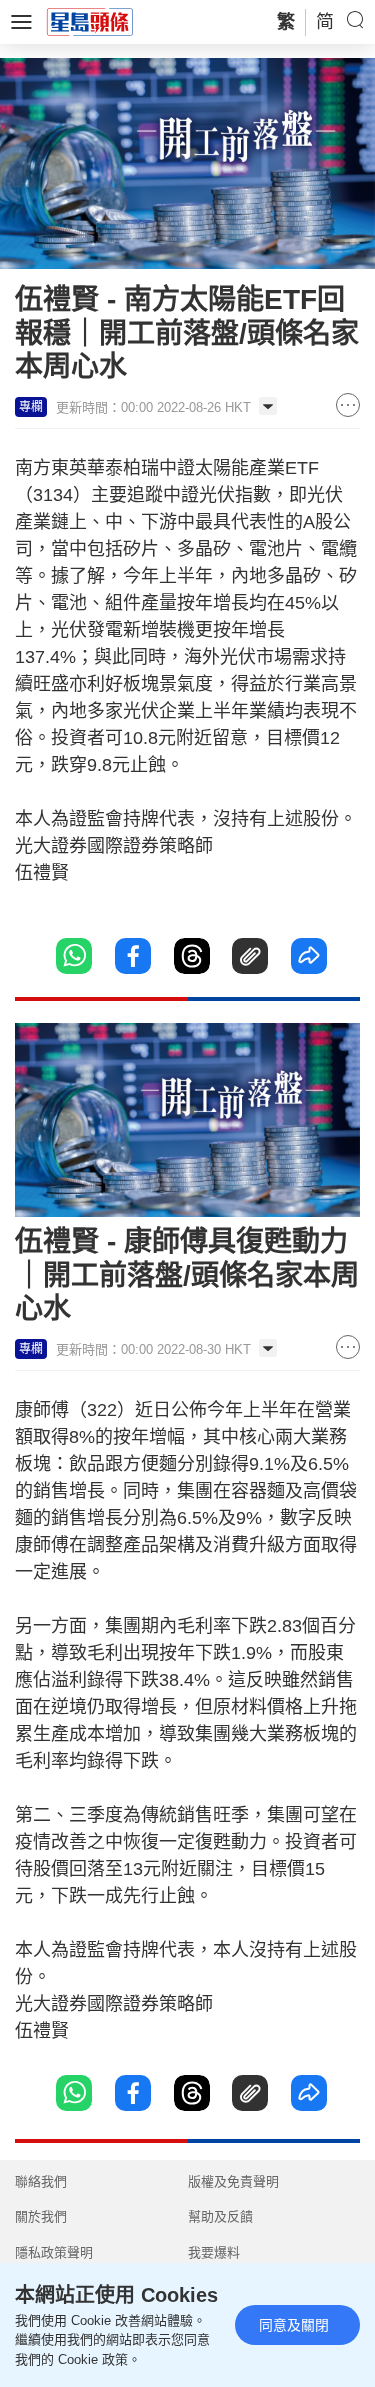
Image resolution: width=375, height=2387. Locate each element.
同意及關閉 (294, 2325)
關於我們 (41, 2216)
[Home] (90, 21)
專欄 (31, 407)
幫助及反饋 (220, 2216)
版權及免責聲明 (233, 2181)
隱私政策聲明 (54, 2252)
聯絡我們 (41, 2181)
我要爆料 (214, 2252)
